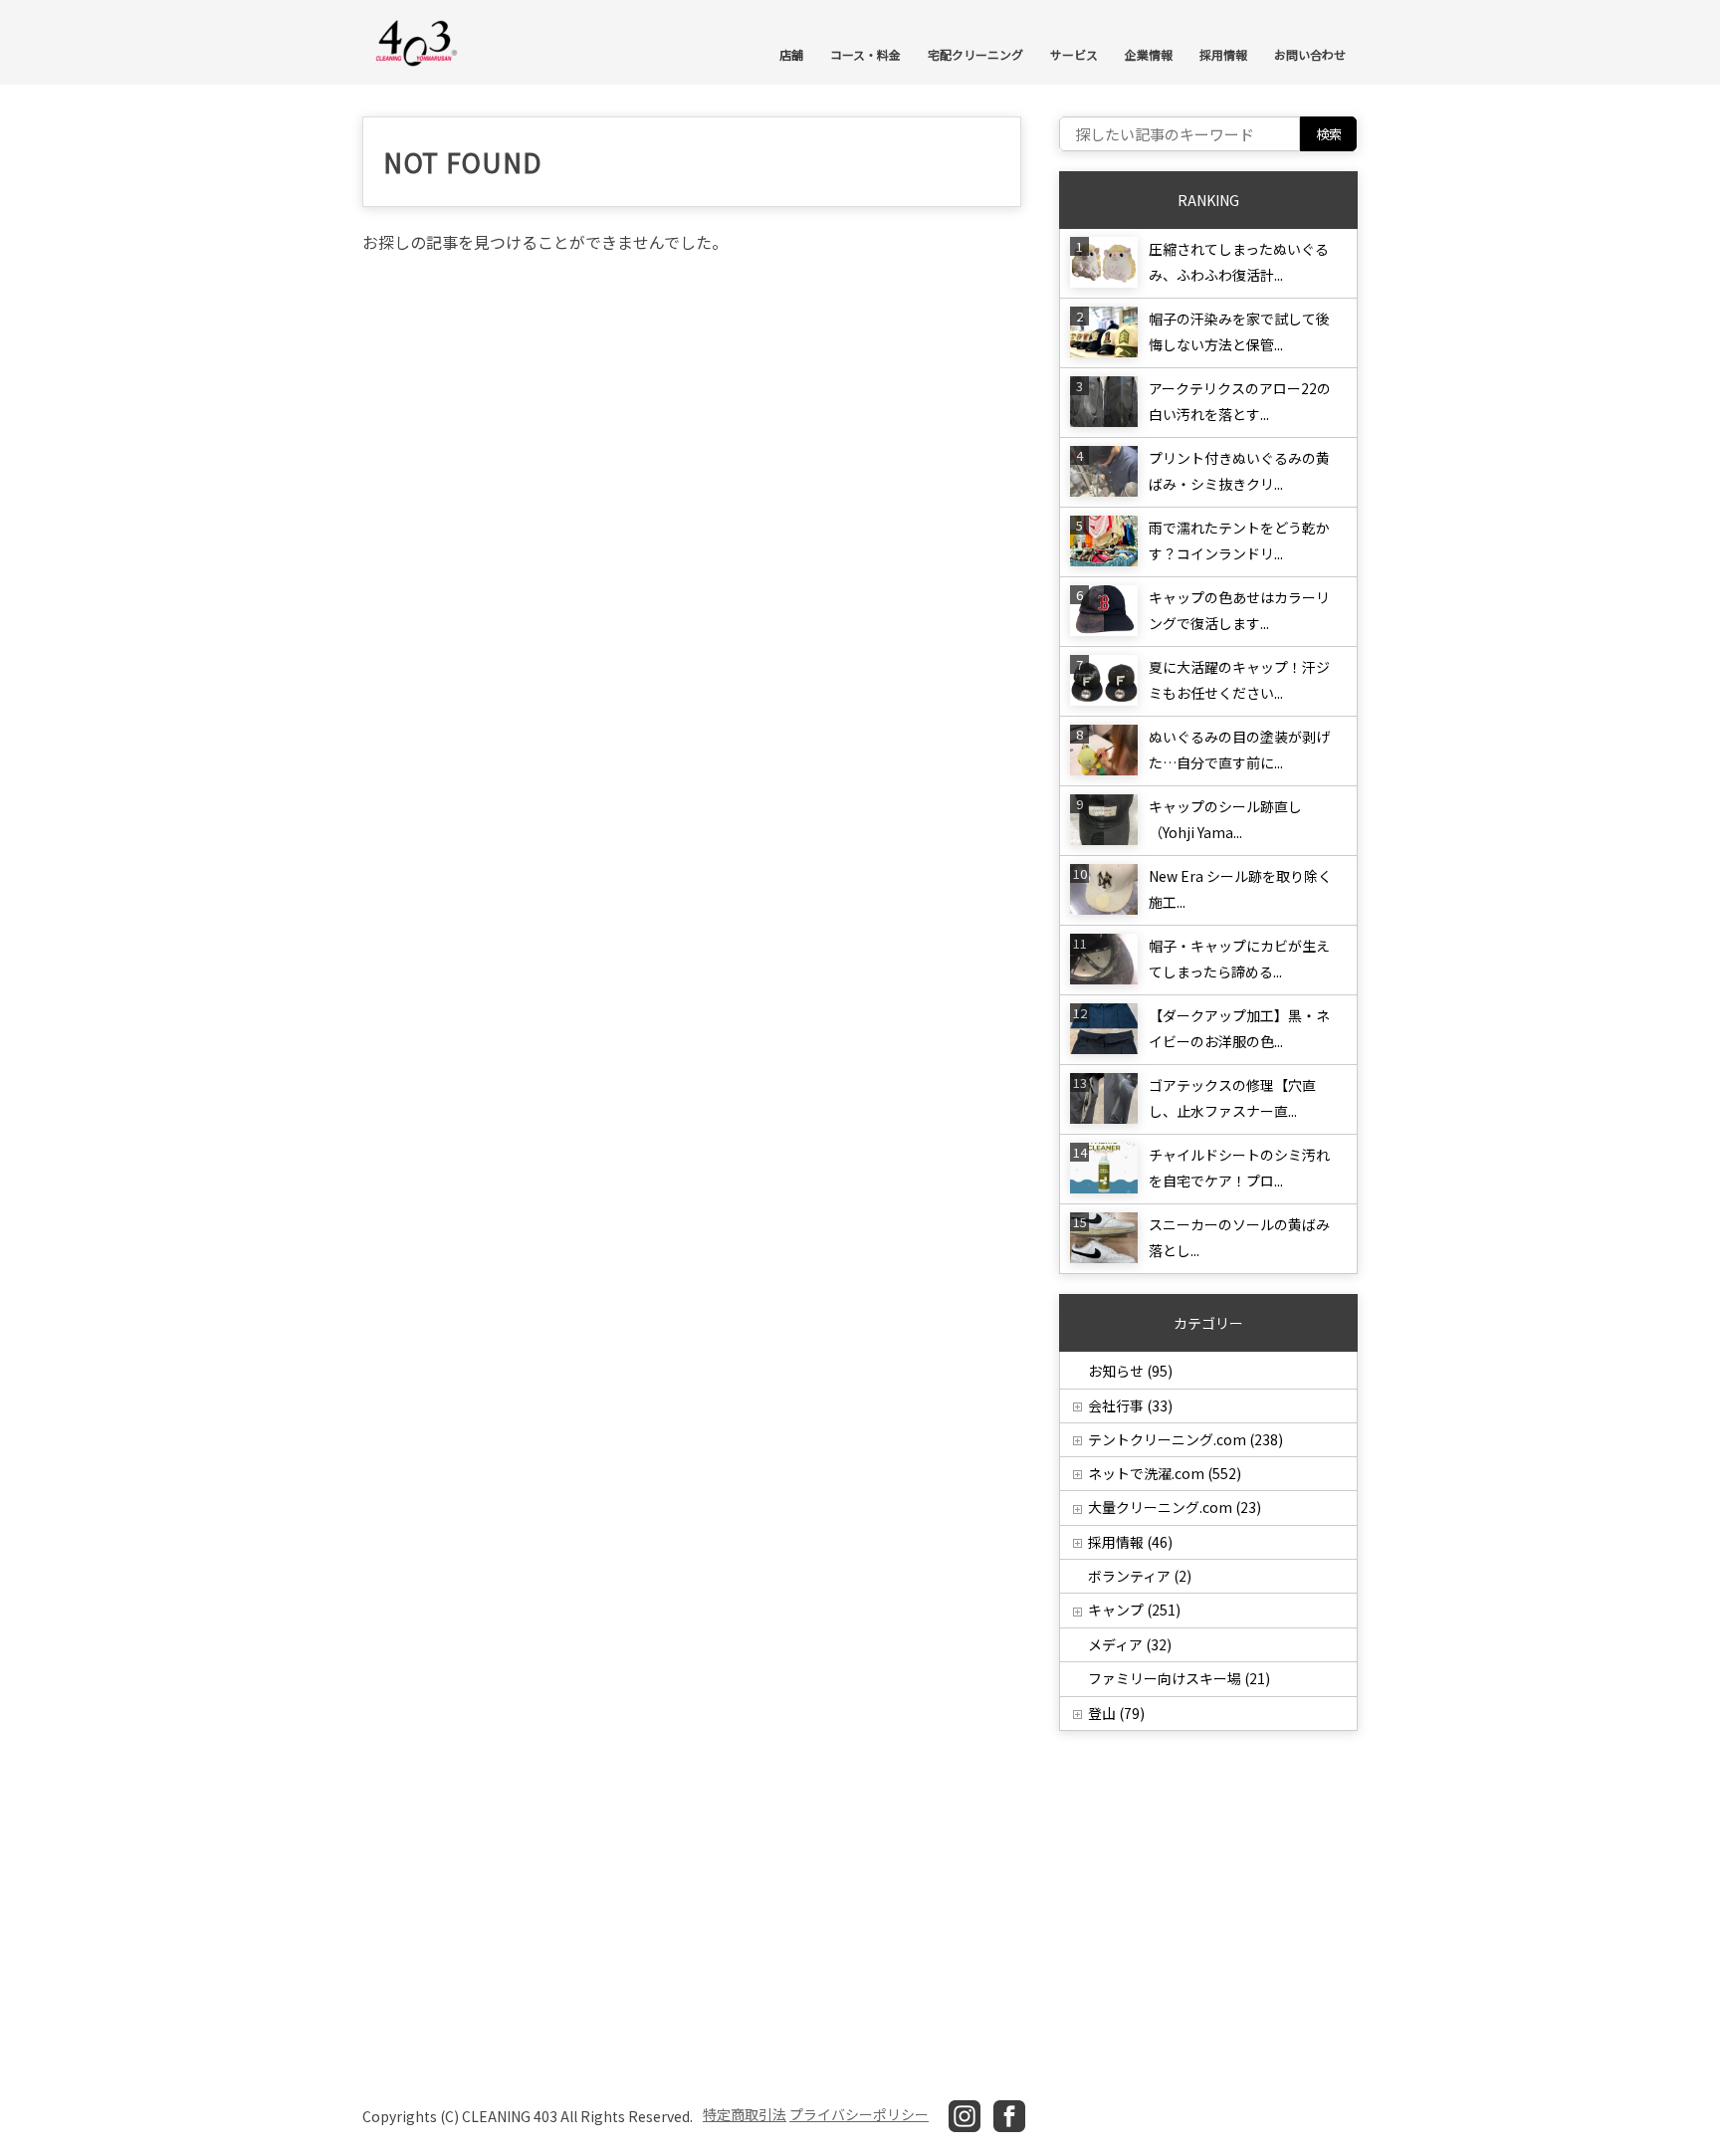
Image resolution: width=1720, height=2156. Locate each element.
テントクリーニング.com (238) (1185, 1439)
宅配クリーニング (975, 54)
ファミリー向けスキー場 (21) (1179, 1678)
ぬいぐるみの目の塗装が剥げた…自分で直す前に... (1239, 750)
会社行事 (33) (1130, 1405)
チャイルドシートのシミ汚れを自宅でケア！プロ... (1239, 1168)
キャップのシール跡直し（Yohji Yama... (1225, 819)
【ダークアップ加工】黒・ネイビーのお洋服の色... (1239, 1028)
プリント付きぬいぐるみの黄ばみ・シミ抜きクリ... (1239, 471)
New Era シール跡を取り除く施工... (1240, 889)
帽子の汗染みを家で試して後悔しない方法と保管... (1239, 331)
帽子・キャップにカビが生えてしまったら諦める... (1239, 959)
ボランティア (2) (1140, 1576)
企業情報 (1149, 54)
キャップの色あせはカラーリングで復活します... (1239, 610)
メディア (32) (1130, 1644)
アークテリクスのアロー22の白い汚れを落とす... (1240, 401)
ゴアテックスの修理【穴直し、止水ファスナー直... (1232, 1098)
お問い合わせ (1310, 54)
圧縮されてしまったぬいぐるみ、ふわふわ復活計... (1239, 262)
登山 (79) (1116, 1713)
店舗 (791, 54)
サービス (1074, 54)
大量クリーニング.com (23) (1175, 1507)
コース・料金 (865, 54)
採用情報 (1223, 54)
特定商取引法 (745, 2114)
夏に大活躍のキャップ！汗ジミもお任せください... (1239, 680)
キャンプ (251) (1134, 1610)
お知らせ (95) (1130, 1371)
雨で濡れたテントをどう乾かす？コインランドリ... (1239, 540)
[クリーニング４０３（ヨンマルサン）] (417, 41)
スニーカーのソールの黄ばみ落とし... (1239, 1237)
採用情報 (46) (1130, 1542)
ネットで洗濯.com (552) (1165, 1473)
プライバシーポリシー (859, 2114)
